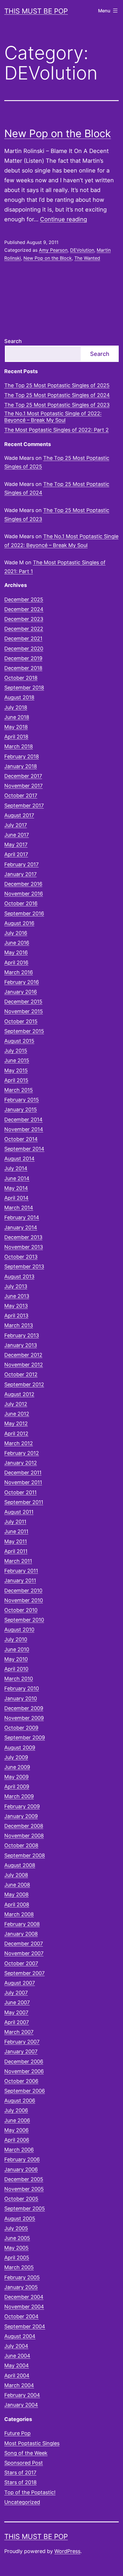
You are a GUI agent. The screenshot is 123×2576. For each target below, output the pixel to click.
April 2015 (16, 1080)
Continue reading (64, 219)
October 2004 (21, 2316)
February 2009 (22, 1806)
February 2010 (22, 1688)
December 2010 (23, 1591)
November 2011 (23, 1482)
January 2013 (21, 1345)
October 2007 (21, 1963)
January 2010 (21, 1698)
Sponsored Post (24, 2463)
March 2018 (19, 746)
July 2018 (16, 707)
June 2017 (17, 835)
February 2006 (22, 2159)
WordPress (67, 2551)
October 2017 (21, 795)
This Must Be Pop (36, 11)
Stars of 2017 (20, 2473)
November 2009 (24, 1718)
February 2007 (22, 2042)
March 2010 (19, 1679)
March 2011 (18, 1561)
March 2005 (19, 2267)
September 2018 (24, 688)
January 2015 (21, 1109)
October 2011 (20, 1492)
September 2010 (24, 1620)
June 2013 (17, 1296)
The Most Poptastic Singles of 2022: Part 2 (56, 430)
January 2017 (20, 874)
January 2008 (21, 1934)
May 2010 (16, 1659)
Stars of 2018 (20, 2482)
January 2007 (21, 2051)
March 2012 (19, 1443)
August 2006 (20, 2101)
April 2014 (16, 1198)
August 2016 (19, 923)
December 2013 (23, 1237)
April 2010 (16, 1669)
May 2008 (16, 1894)
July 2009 (16, 1757)
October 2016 (21, 903)
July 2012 (16, 1404)
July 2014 (16, 1168)
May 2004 (17, 2365)
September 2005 (25, 2208)
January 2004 (21, 2405)
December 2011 (23, 1473)
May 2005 (16, 2248)
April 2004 (17, 2376)
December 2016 (23, 884)
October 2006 (21, 2081)
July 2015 (16, 1051)
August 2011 (19, 1512)
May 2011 (16, 1541)
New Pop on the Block (58, 133)
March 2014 (19, 1208)
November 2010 (24, 1600)
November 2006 (24, 2071)
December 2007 (24, 1944)
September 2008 (25, 1855)
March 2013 (19, 1325)
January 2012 (21, 1463)
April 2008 (17, 1905)
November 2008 (24, 1836)
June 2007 (17, 2002)
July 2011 (15, 1522)
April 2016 (16, 963)
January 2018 (21, 766)
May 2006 (16, 2130)
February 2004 (22, 2395)
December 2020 (24, 649)
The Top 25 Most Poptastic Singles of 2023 (57, 405)
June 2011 (16, 1531)
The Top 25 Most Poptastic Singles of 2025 (57, 385)
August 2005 (20, 2219)
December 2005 (24, 2179)
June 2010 (17, 1649)
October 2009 (21, 1728)
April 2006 (17, 2140)
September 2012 (24, 1384)
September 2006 (25, 2091)
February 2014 (22, 1217)
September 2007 (24, 1973)
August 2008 (20, 1865)
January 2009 (21, 1816)
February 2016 (22, 982)
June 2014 (17, 1178)
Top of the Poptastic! (30, 2492)
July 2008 (16, 1875)
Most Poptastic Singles (32, 2443)
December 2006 (24, 2062)
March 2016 (19, 972)
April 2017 (16, 854)
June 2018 (17, 717)
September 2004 (25, 2326)
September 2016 (24, 913)
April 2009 (17, 1787)
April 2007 (17, 2022)
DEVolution (82, 250)
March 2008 (19, 1914)
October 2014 (21, 1139)
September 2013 (24, 1266)
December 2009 (24, 1708)
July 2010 (16, 1639)
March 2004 (19, 2385)
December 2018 (23, 668)
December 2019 (23, 658)
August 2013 (19, 1277)
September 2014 (24, 1149)
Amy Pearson (53, 250)
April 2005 (17, 2258)
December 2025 (24, 599)
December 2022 (24, 629)
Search (13, 341)
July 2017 (16, 825)
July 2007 (16, 1993)
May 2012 (16, 1423)
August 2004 (20, 2336)
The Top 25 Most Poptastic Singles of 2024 (57, 395)
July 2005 (16, 2228)
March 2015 (19, 1090)
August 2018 (19, 697)
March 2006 (19, 2150)
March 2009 (19, 1796)
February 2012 (22, 1453)
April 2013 (16, 1316)
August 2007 (20, 1983)
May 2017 (16, 845)
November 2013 (24, 1247)
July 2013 (16, 1286)
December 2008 (24, 1826)
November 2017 (23, 786)
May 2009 (16, 1777)
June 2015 (17, 1060)
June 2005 (17, 2238)
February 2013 (22, 1335)
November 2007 (24, 1953)
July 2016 (16, 933)
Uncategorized (22, 2502)
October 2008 (21, 1845)
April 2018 (16, 737)
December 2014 (23, 1120)
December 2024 (24, 609)
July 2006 (16, 2110)
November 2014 (24, 1129)
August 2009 (20, 1748)
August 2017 (19, 815)
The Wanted (87, 258)
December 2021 (23, 638)
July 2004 (16, 2346)
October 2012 (21, 1374)
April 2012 (16, 1434)
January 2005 (21, 2287)
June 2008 (17, 1885)
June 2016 (17, 943)
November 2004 (24, 2307)
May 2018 (16, 727)
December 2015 (23, 1002)
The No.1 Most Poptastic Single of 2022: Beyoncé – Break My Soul (53, 417)
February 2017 (21, 864)
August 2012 (19, 1394)
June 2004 (17, 2356)
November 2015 (24, 1011)
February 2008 (22, 1924)
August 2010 (19, 1630)
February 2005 (22, 2277)
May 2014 (16, 1188)
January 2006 (21, 2169)
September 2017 (24, 806)
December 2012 (23, 1355)
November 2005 (24, 2189)
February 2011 (21, 1571)
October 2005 (21, 2199)
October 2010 (21, 1610)
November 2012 (24, 1365)
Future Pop (17, 2433)
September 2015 (24, 1031)
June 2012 (17, 1414)
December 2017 (23, 776)
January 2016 (21, 992)
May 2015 (16, 1070)
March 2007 (19, 2032)
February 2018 (22, 756)
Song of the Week (26, 2453)
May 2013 (16, 1306)
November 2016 (24, 894)
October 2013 (21, 1257)
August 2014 (19, 1159)
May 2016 (16, 952)
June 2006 (17, 2120)
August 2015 (19, 1041)
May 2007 (16, 2012)
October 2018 (21, 678)
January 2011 (20, 1580)
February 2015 (22, 1100)
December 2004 (24, 2297)
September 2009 (25, 1737)
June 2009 (17, 1767)
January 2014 (21, 1227)
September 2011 (24, 1502)
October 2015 (21, 1021)
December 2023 (24, 619)
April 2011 (16, 1551)
